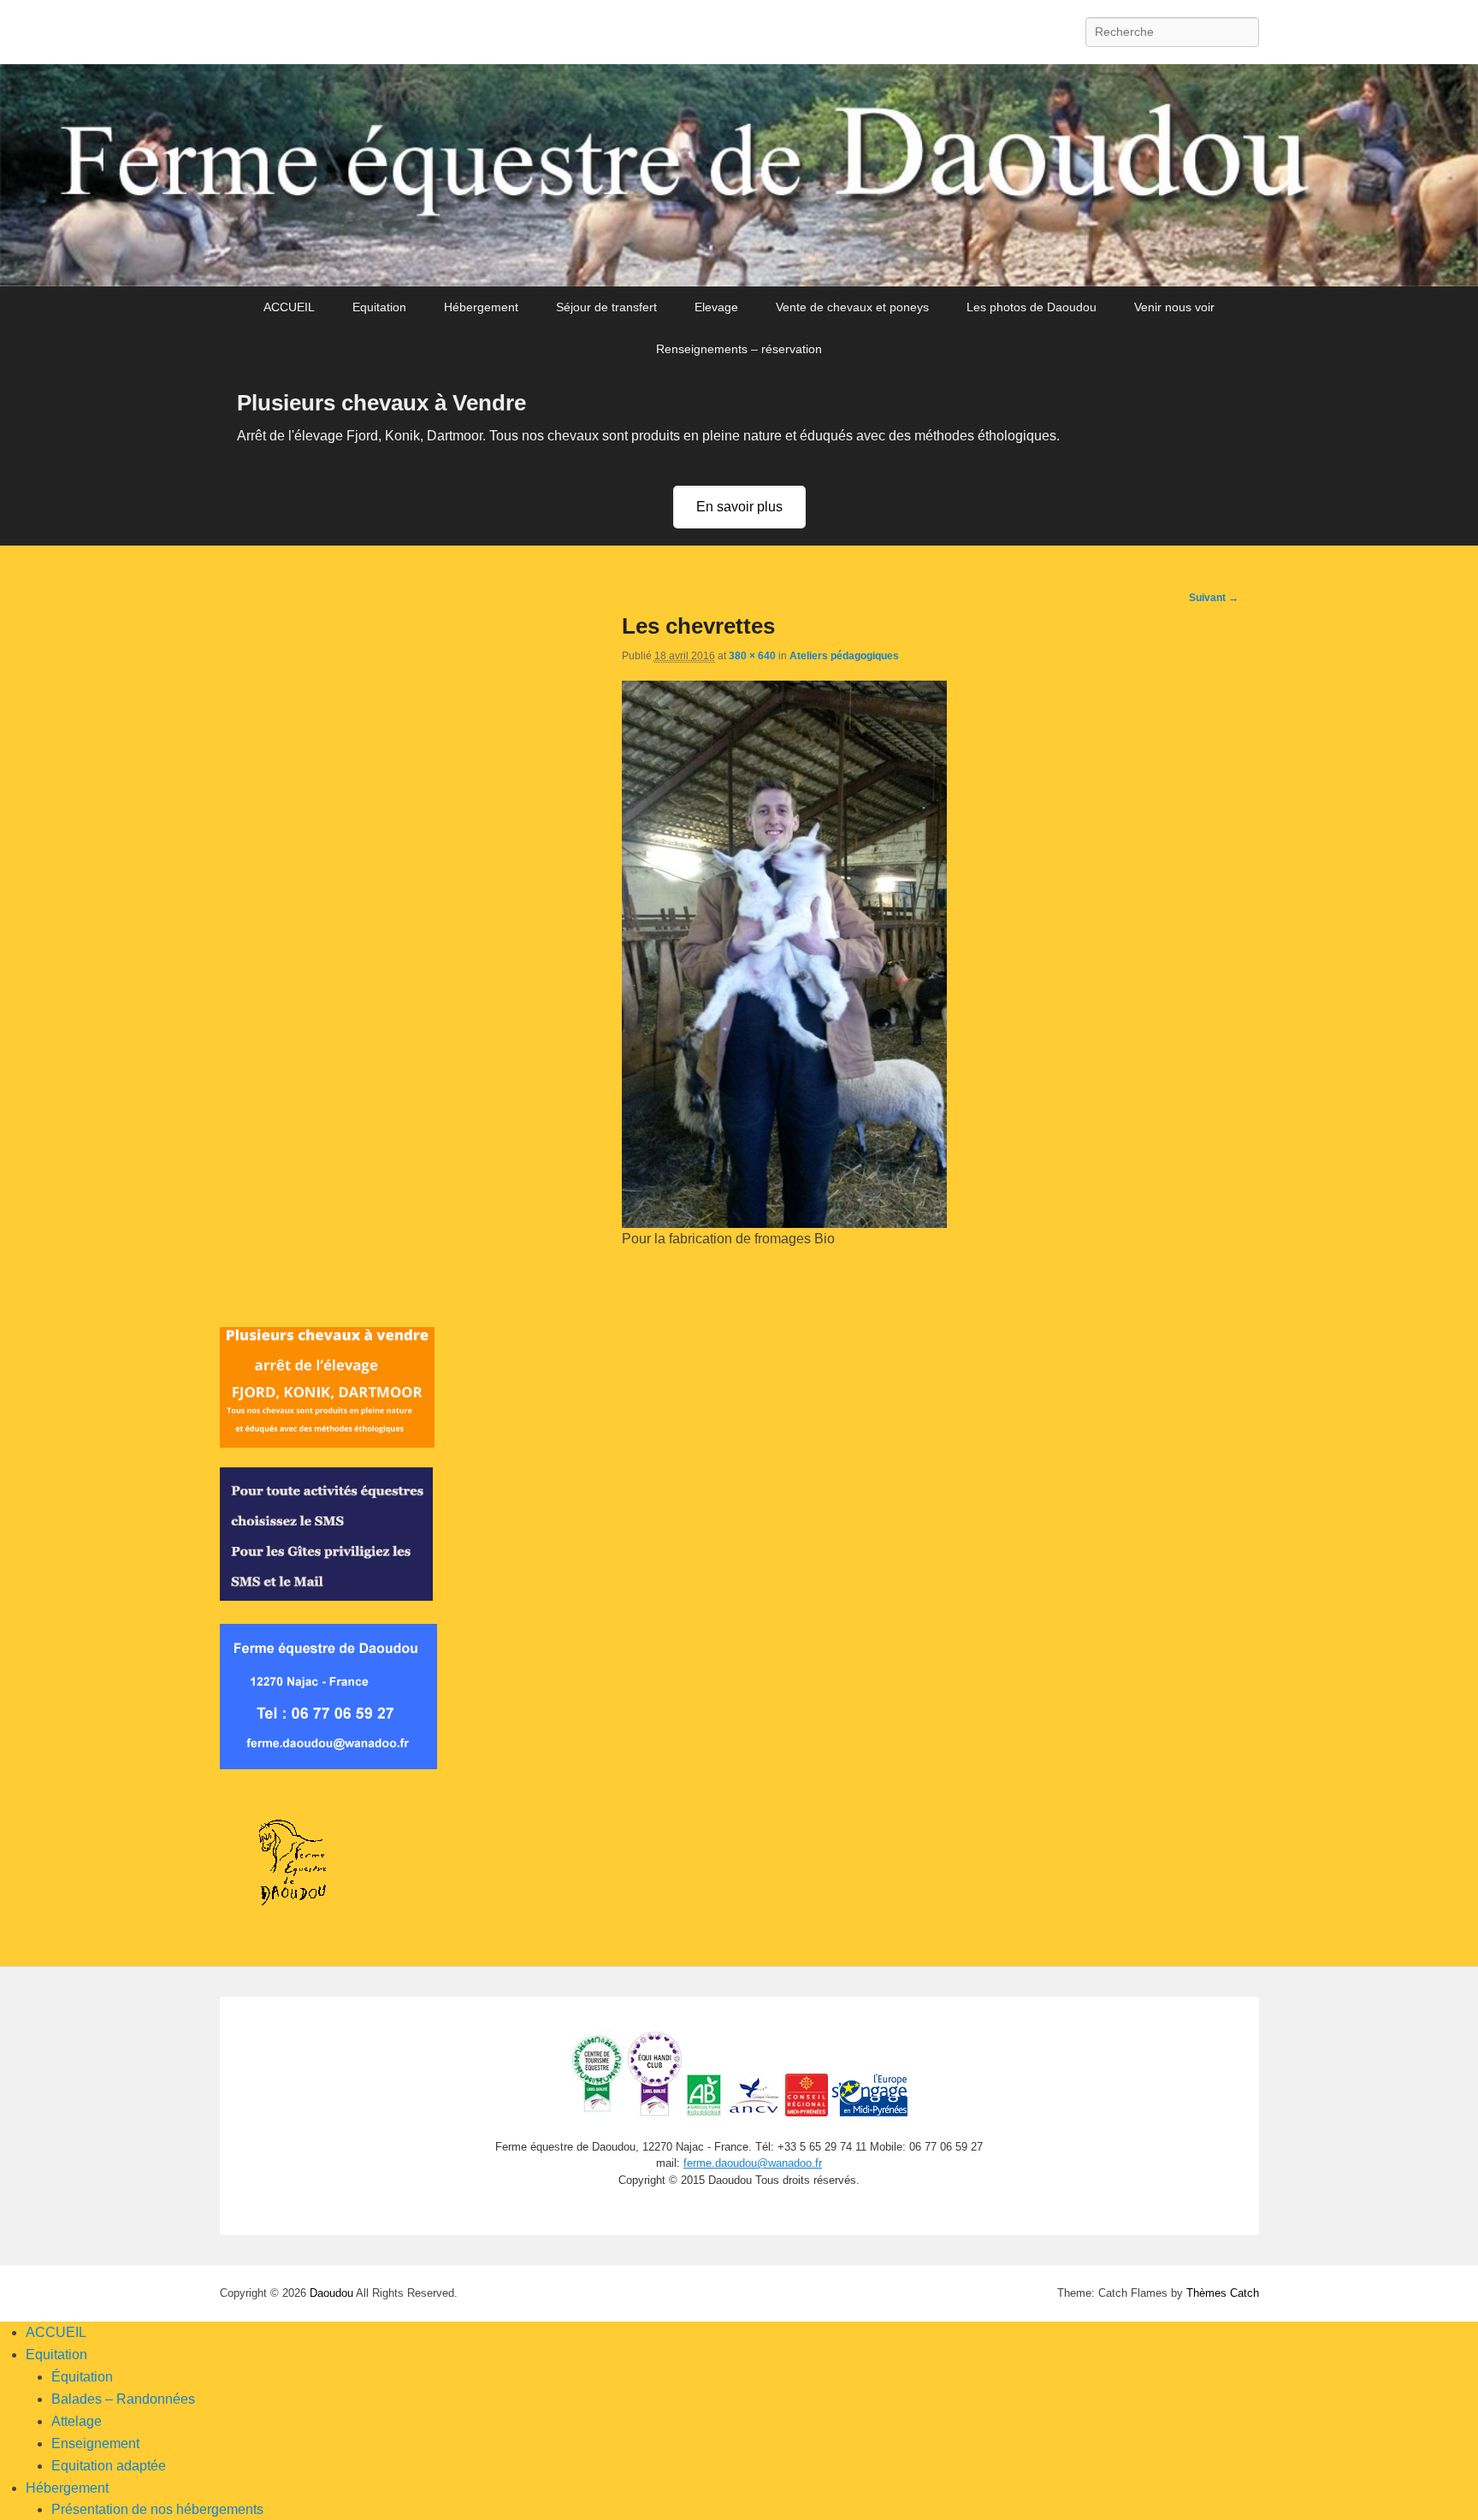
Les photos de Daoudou (1032, 307)
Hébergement (481, 307)
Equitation (379, 307)
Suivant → (1214, 598)
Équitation (82, 2377)
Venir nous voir (1174, 307)
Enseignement (95, 2443)
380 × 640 (752, 656)
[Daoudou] (739, 176)
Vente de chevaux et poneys (852, 307)
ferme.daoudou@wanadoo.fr (753, 2163)
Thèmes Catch (1223, 2293)
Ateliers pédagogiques (844, 656)
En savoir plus (739, 507)
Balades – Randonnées (123, 2399)
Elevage (716, 307)
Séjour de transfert (606, 307)
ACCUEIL (289, 307)
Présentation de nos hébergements (157, 2509)
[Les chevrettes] (784, 1223)
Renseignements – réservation (739, 349)
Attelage (77, 2421)
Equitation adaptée (109, 2466)
